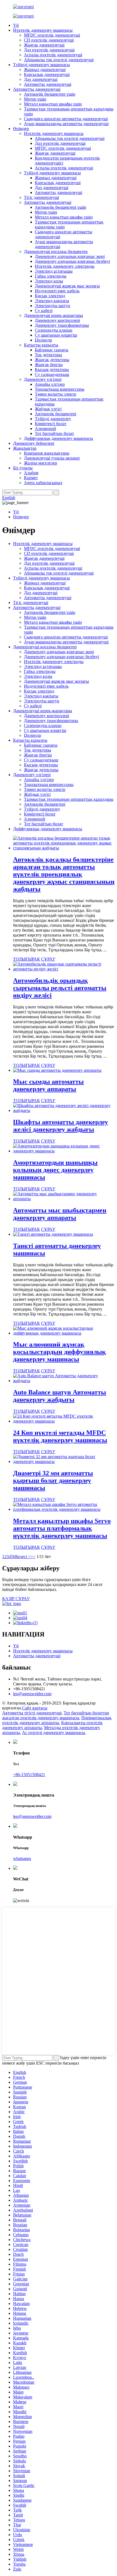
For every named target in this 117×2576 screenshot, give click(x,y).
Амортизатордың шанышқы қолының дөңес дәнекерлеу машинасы (55, 1170)
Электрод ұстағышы (54, 271)
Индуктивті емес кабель (57, 291)
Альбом (31, 473)
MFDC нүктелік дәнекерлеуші (52, 35)
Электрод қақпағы (52, 301)
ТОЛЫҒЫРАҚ (27, 959)
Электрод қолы (49, 281)
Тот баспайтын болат (54, 433)
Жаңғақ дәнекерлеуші (44, 45)
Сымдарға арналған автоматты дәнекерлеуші (66, 119)
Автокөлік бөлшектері (56, 414)
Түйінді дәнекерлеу (53, 419)
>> (33, 1557)
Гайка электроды (51, 276)
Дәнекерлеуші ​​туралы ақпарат (52, 458)
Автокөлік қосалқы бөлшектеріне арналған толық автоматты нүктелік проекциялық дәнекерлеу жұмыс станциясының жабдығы (64, 874)
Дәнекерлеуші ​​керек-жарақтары (53, 315)
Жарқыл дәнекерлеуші (45, 70)
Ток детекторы (48, 355)
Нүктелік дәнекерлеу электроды (65, 266)
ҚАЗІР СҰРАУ (16, 1599)
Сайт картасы (35, 1708)
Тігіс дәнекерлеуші (41, 197)
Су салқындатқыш (52, 374)
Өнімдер (21, 129)
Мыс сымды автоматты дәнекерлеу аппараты (48, 1085)
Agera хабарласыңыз (43, 483)
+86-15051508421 (29, 1775)
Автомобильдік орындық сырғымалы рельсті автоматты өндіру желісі (60, 988)
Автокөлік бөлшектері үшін (50, 94)
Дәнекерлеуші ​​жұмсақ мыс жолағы (67, 286)
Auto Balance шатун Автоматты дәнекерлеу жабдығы (60, 1396)
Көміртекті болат (51, 424)
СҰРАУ (48, 959)
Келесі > (23, 1557)
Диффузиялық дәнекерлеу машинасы (59, 438)
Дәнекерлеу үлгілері (43, 379)
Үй (16, 25)
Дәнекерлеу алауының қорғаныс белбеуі (72, 261)
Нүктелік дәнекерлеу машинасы (43, 30)
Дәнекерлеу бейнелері (34, 443)
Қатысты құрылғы (41, 345)
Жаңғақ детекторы (52, 360)
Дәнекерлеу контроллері (57, 320)
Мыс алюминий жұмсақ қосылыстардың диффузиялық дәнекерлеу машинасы (59, 1352)
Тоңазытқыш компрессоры (60, 389)
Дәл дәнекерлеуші (41, 79)
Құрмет (31, 478)
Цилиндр (43, 340)
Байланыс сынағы (52, 350)
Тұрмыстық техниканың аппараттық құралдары (69, 799)
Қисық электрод (50, 296)
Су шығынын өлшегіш (56, 335)
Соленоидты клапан (54, 330)
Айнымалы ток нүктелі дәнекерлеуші (59, 60)
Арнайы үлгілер (50, 384)
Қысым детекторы (52, 370)
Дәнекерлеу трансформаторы (62, 325)
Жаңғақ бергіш (49, 365)
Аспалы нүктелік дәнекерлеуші (53, 55)
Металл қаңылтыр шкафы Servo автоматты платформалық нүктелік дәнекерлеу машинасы (62, 1528)
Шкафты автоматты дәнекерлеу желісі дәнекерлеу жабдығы (61, 1126)
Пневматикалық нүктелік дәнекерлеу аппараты (57, 1720)
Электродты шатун (53, 306)
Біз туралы (23, 468)
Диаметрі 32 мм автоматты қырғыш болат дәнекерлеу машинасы (53, 1480)
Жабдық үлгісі (48, 409)
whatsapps (22, 1858)
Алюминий (45, 429)
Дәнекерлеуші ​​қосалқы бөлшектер (56, 251)
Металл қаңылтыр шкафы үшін (53, 104)
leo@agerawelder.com (32, 1694)
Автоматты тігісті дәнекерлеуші (32, 1713)
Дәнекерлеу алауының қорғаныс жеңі (70, 256)
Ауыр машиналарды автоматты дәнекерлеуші (66, 124)
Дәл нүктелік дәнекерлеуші (49, 50)
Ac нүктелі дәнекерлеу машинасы (53, 1732)
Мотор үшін (35, 99)
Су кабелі (44, 310)
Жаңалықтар (25, 448)
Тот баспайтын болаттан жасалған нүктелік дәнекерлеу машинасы (56, 1715)
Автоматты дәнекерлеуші (48, 84)
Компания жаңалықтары (47, 453)
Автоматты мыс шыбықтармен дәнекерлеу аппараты (60, 1214)
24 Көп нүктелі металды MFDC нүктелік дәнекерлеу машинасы (60, 1436)
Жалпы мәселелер (41, 463)
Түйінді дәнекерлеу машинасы (41, 65)
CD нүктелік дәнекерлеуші (49, 40)
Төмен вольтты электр (56, 394)
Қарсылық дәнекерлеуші (47, 74)
